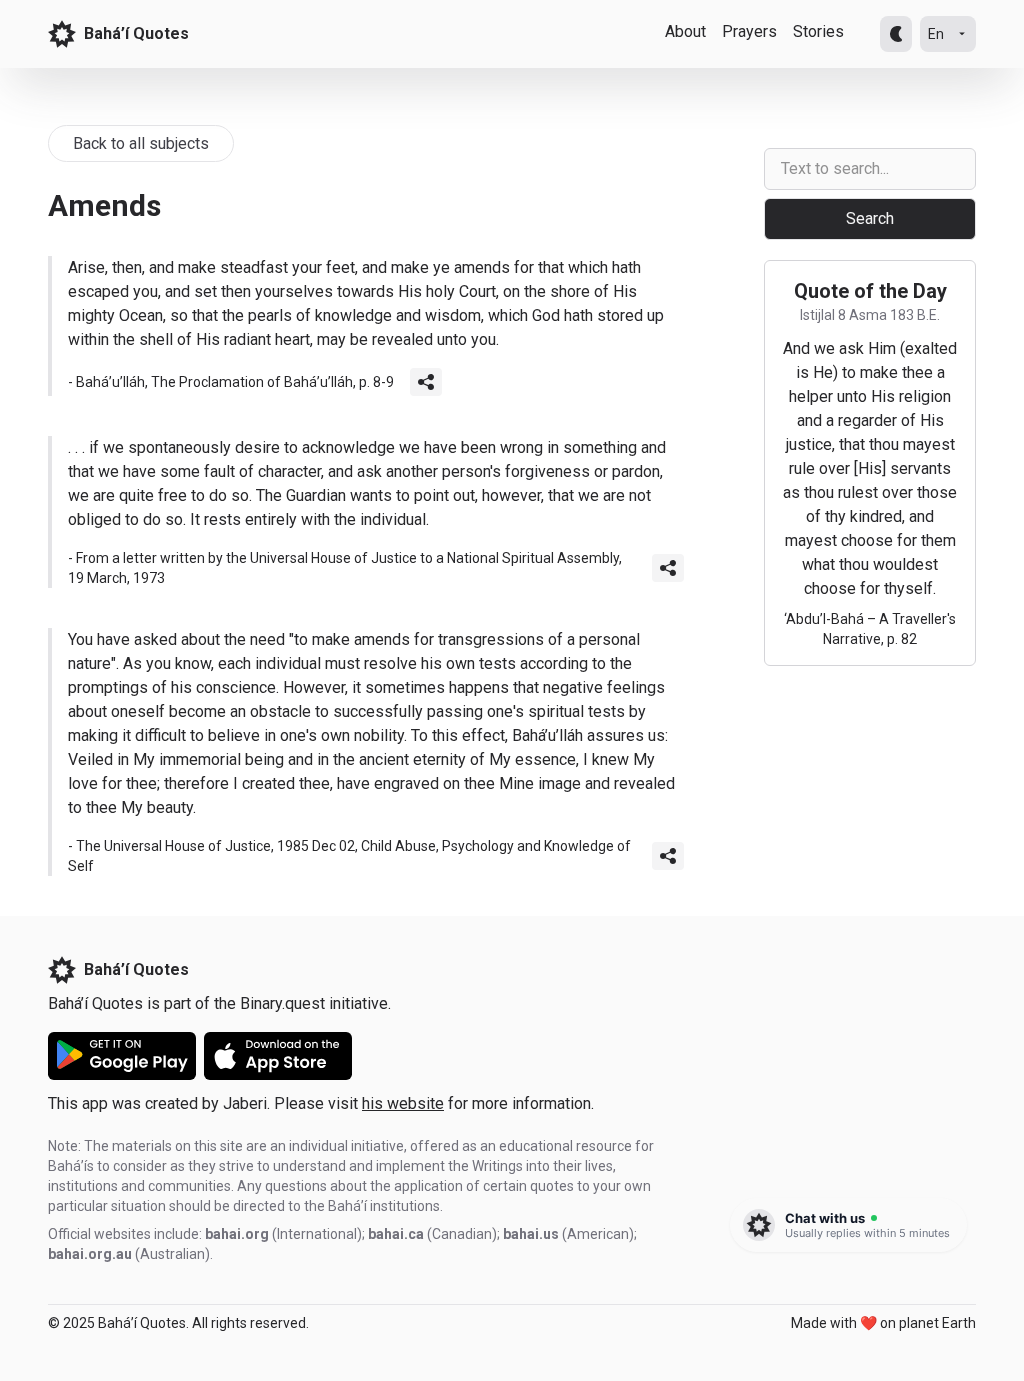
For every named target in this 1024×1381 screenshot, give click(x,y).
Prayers (749, 31)
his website (403, 1103)
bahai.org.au (90, 1254)
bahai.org (237, 1234)
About (685, 31)
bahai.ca (396, 1234)
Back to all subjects (141, 143)
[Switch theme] (896, 34)
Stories (818, 31)
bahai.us (531, 1234)
